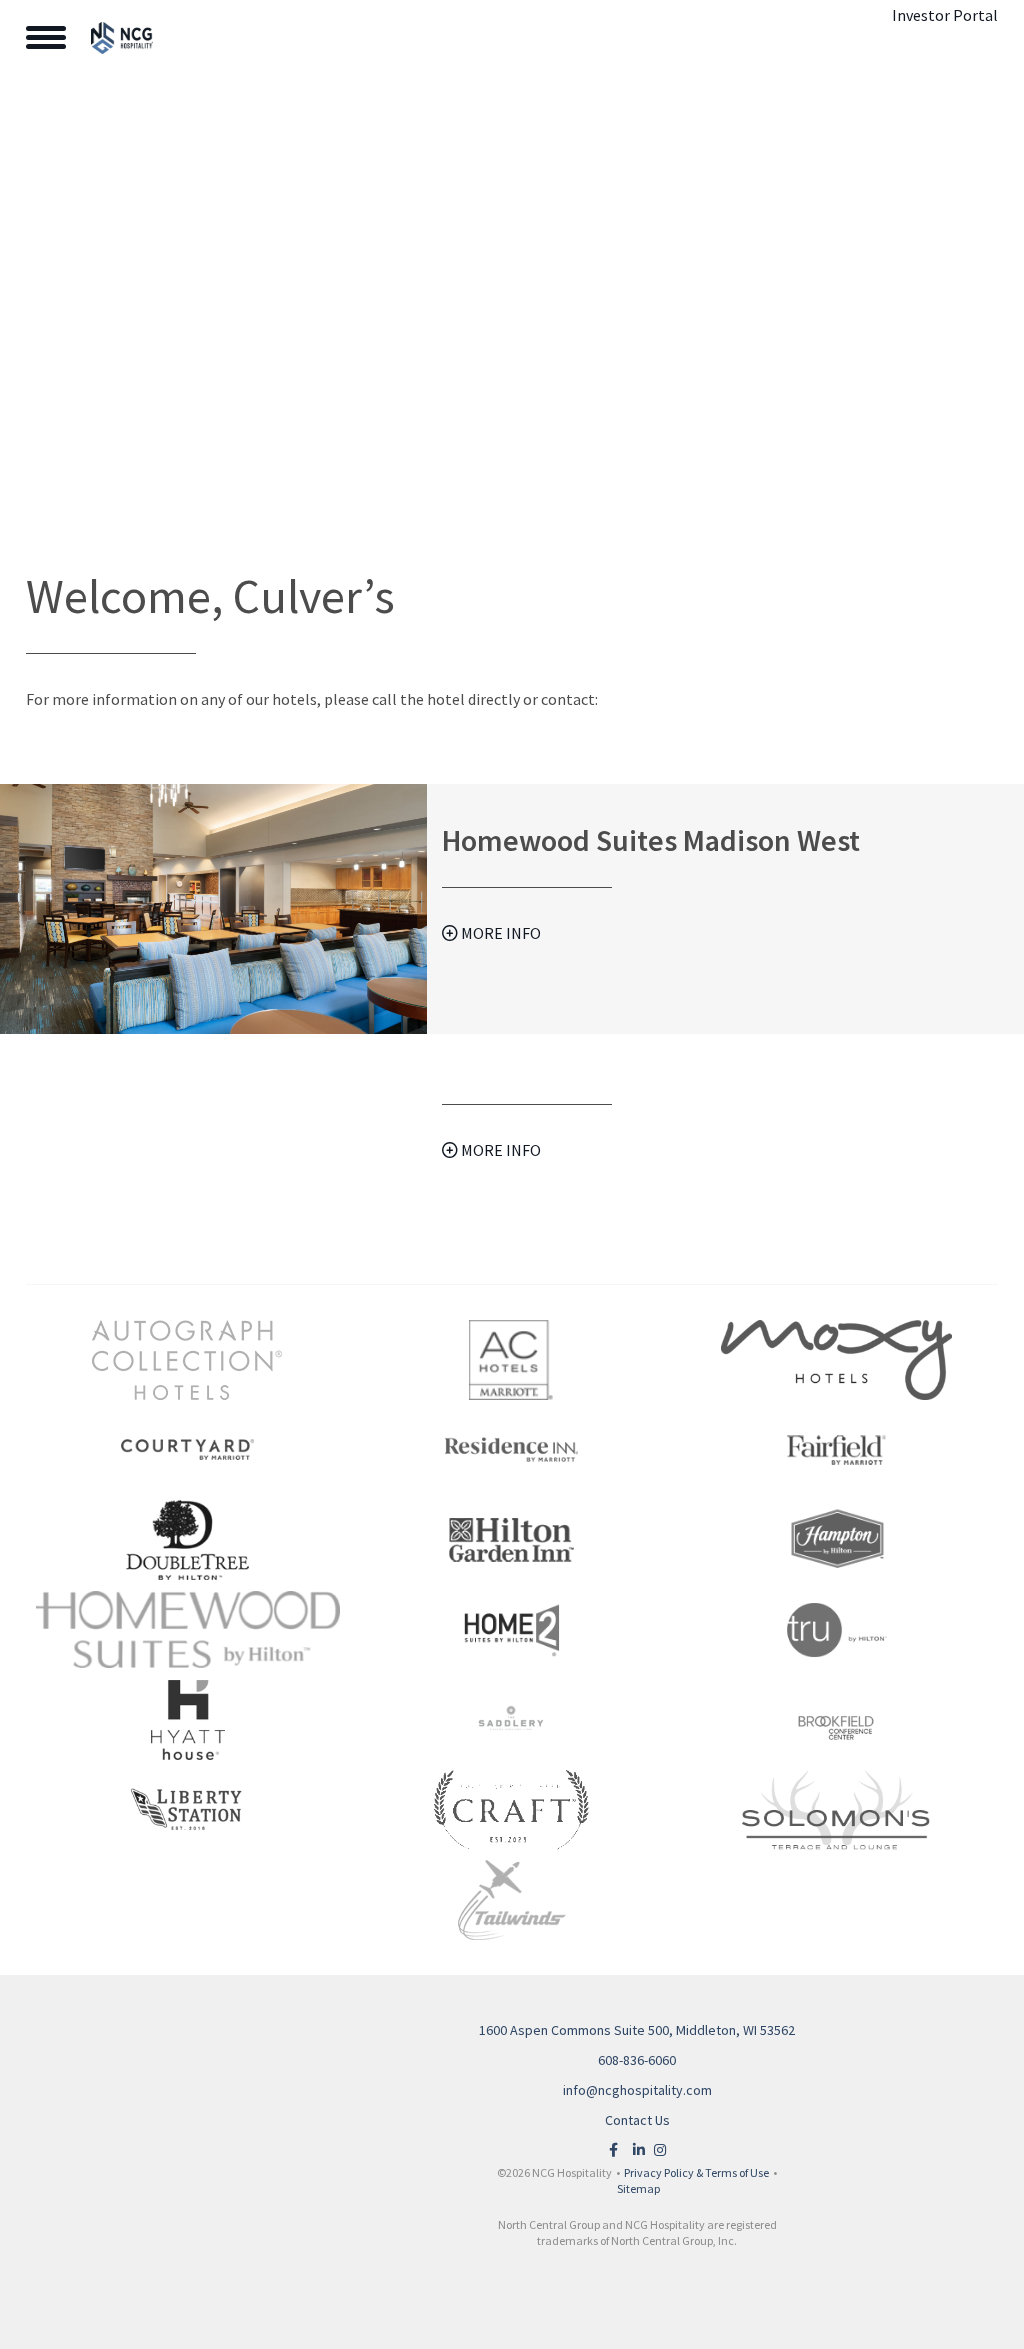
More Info (499, 933)
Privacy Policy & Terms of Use (696, 2172)
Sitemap (638, 2188)
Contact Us (637, 2120)
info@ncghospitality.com (637, 2090)
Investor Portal (945, 15)
